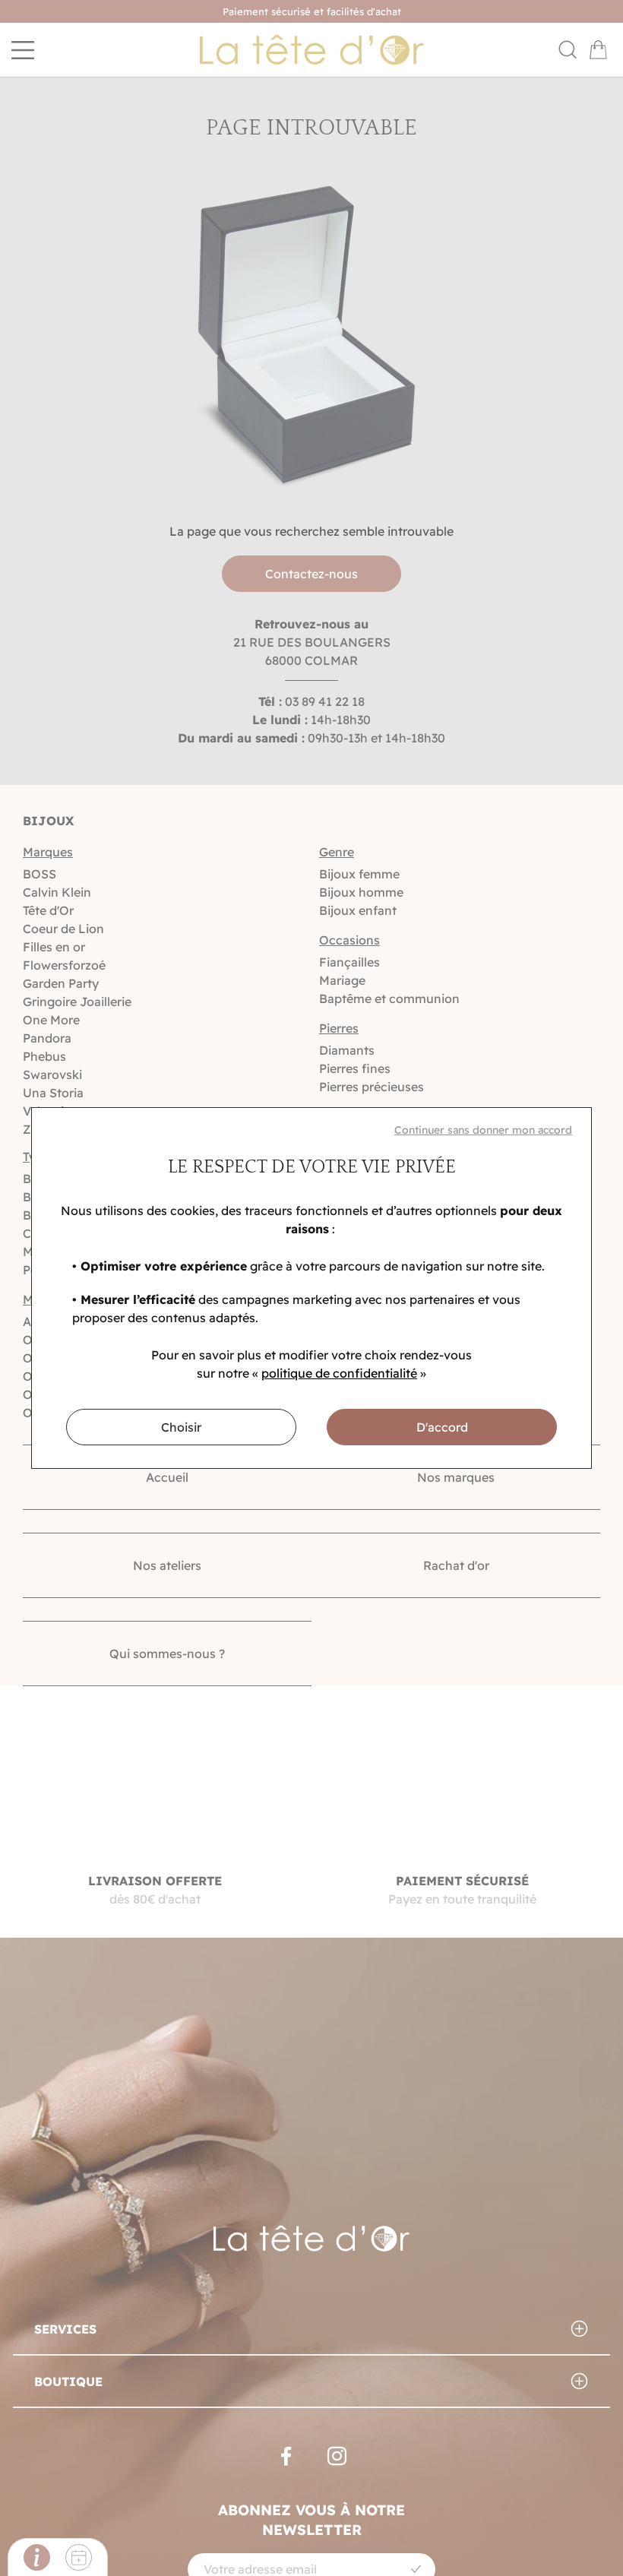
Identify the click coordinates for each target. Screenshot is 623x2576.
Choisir (181, 1427)
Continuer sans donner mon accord (483, 1130)
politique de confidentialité (339, 1373)
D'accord (442, 1427)
